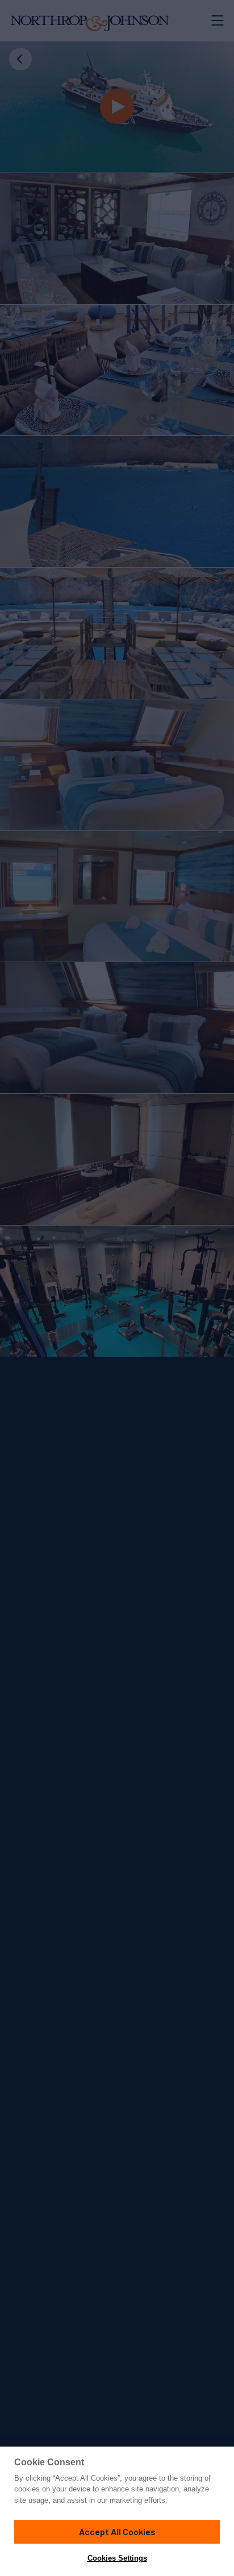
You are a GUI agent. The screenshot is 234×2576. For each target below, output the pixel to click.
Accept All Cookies (117, 2531)
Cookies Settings (117, 2558)
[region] (117, 2511)
